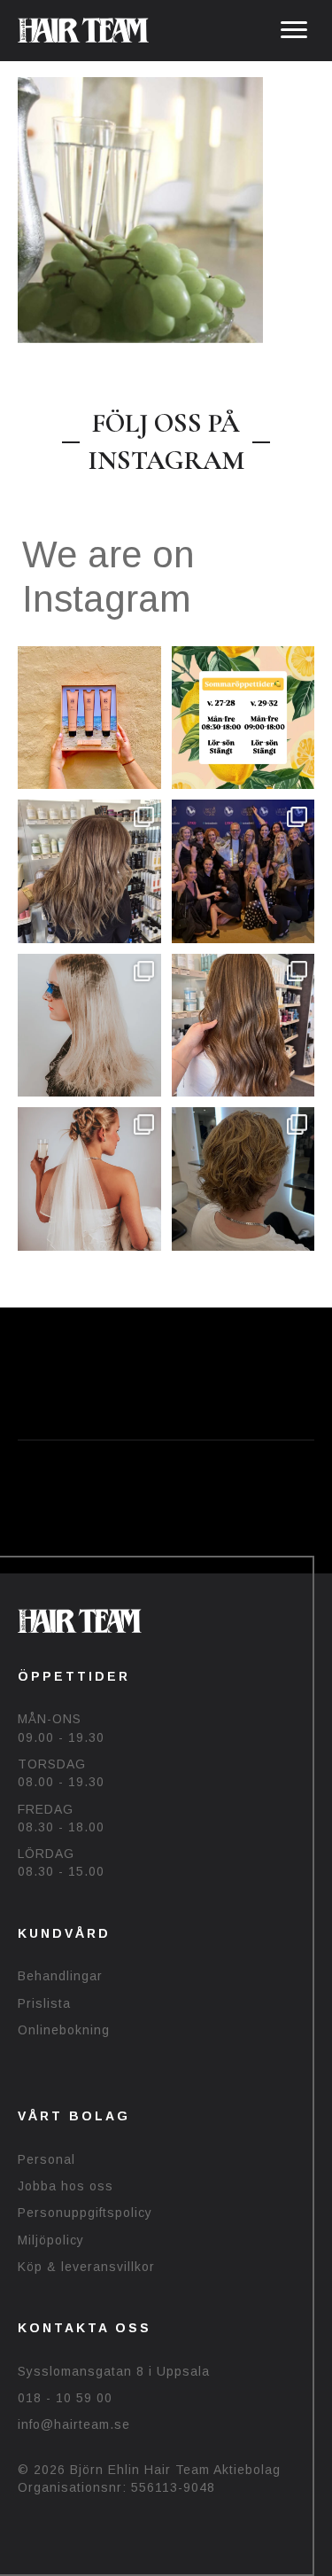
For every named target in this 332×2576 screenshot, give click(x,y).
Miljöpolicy (51, 2240)
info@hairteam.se (74, 2424)
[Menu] (294, 30)
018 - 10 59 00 (65, 2398)
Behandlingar (60, 1976)
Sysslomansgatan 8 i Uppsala (114, 2371)
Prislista (44, 2003)
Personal (46, 2159)
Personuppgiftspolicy (85, 2213)
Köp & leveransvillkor (86, 2267)
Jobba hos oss (66, 2186)
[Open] (89, 718)
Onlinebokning (64, 2030)
